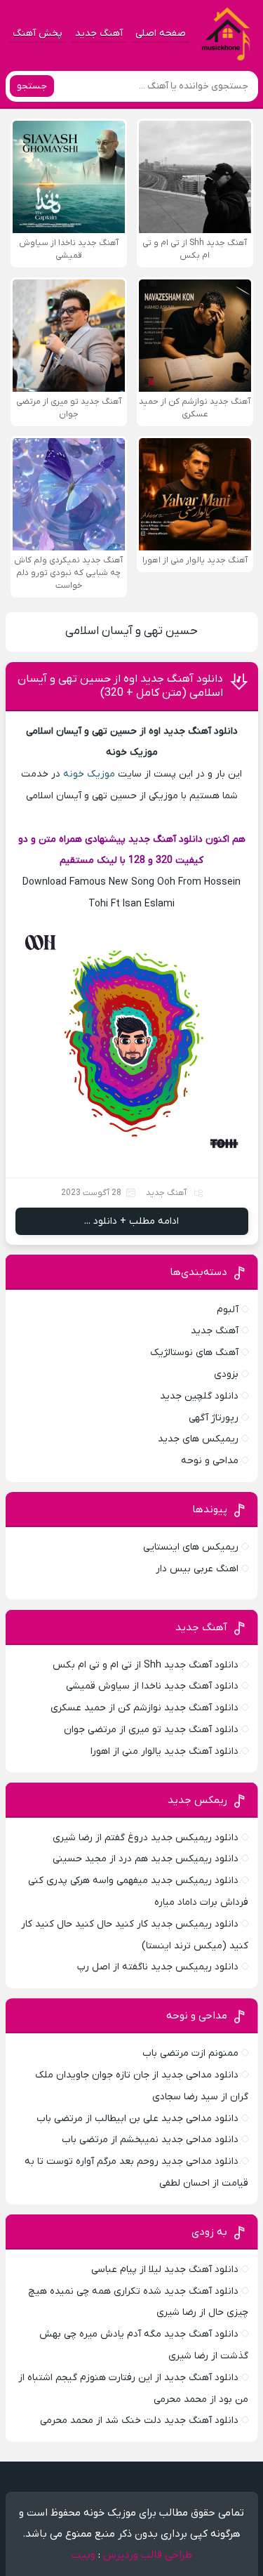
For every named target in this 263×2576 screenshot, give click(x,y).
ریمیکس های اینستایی (191, 1547)
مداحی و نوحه (210, 1461)
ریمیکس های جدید (198, 1439)
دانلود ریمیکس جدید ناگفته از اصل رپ (158, 1967)
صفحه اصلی (161, 33)
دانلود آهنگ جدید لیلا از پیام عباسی (165, 2270)
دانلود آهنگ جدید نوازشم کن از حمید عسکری (144, 1708)
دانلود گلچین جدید (199, 1396)
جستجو (32, 86)
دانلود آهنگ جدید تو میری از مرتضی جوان (151, 1730)
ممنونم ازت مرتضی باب (190, 2053)
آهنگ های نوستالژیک (194, 1353)
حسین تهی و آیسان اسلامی (131, 631)
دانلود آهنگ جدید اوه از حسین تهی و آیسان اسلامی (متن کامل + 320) (120, 686)
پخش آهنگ (38, 33)
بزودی (226, 1374)
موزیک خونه (89, 774)
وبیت (83, 2555)
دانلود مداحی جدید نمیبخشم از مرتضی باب (150, 2140)
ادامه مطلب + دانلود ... (131, 1221)
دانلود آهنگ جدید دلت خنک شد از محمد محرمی (139, 2420)
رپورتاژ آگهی (214, 1418)
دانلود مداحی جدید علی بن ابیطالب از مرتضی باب (137, 2119)
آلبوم (228, 1310)
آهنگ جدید (99, 33)
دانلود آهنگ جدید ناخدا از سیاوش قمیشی (152, 1686)
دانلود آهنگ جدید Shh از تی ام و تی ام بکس (146, 1665)
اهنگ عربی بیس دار (197, 1569)
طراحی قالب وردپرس (148, 2555)
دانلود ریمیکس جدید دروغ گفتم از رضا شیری (146, 1838)
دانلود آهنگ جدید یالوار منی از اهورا (164, 1751)
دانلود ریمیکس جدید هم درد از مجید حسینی (146, 1859)
